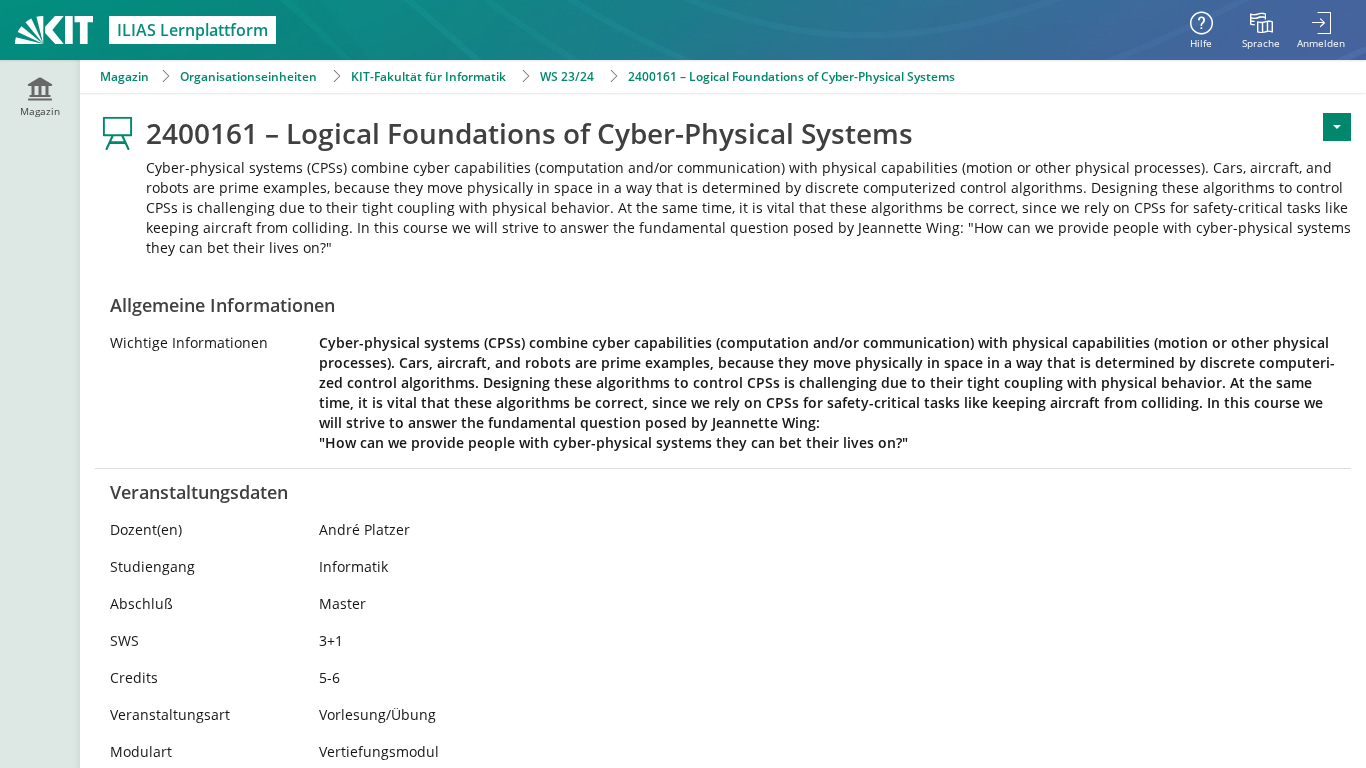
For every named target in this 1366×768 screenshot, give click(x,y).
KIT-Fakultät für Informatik (428, 76)
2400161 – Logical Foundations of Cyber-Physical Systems (791, 76)
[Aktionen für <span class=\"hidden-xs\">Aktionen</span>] (1337, 127)
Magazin (124, 76)
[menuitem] (1261, 30)
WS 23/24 (567, 76)
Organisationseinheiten (248, 76)
